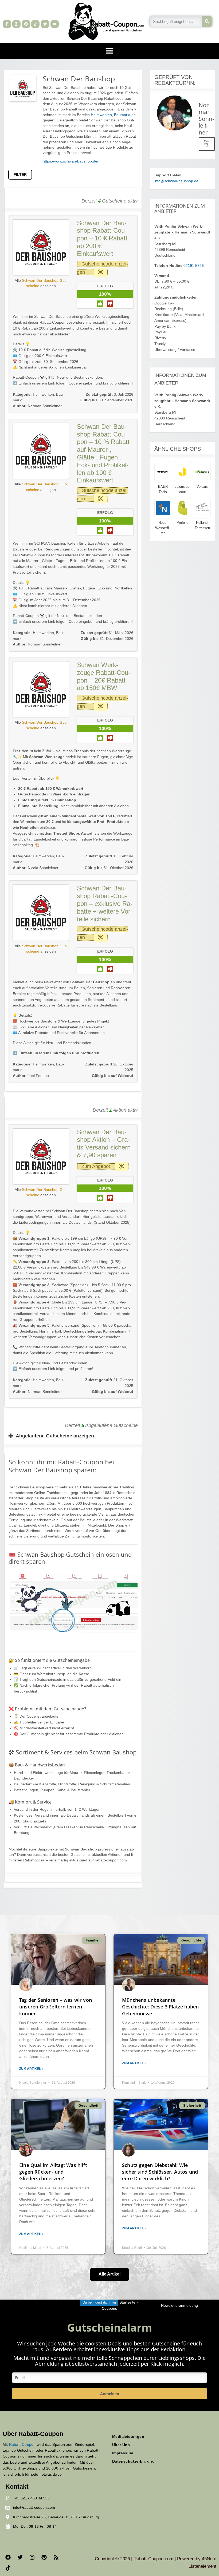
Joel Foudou (31, 1076)
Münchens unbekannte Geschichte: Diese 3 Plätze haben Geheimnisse (160, 2007)
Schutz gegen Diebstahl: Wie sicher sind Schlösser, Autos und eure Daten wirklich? (160, 2172)
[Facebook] (8, 2557)
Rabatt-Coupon (22, 2444)
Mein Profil (207, 144)
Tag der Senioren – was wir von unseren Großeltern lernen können (56, 2007)
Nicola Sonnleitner (36, 868)
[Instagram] (16, 24)
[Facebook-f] (7, 24)
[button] (109, 51)
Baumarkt (122, 115)
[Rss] (56, 2557)
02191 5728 (194, 266)
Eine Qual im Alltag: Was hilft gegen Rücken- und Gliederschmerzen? (53, 2172)
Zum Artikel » (31, 2069)
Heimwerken (101, 115)
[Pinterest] (26, 24)
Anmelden (110, 2394)
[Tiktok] (35, 24)
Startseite (127, 2302)
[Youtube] (55, 24)
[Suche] (207, 21)
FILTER (20, 175)
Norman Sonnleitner (37, 406)
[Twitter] (45, 24)
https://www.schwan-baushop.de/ (71, 161)
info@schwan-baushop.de (176, 181)
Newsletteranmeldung (179, 2306)
